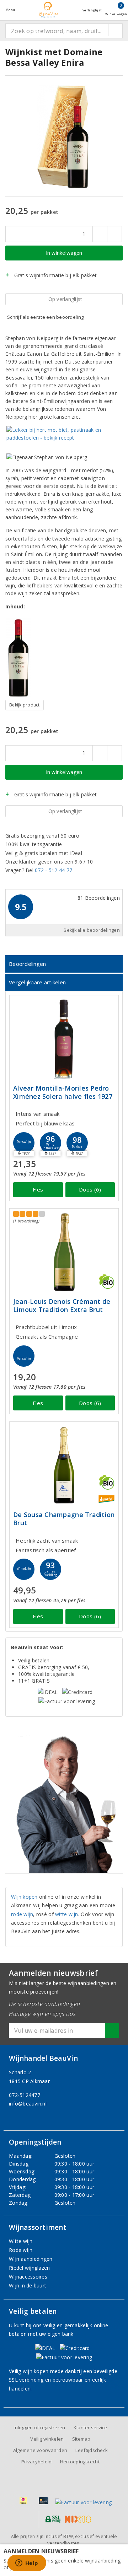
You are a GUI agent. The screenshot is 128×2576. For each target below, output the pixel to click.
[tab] (64, 964)
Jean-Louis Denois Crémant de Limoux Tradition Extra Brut (62, 1306)
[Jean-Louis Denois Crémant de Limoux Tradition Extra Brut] (64, 1252)
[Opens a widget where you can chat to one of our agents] (27, 2564)
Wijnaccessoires (28, 2277)
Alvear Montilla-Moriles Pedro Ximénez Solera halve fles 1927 (63, 1092)
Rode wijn (21, 2250)
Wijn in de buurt (28, 2285)
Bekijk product (25, 705)
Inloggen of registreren (39, 2427)
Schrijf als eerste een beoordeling (45, 317)
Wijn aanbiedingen (31, 2259)
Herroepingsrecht (80, 2462)
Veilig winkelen (47, 2439)
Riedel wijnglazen (30, 2268)
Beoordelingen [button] (27, 964)
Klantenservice (90, 2427)
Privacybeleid (36, 2462)
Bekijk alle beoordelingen (92, 930)
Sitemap (81, 2439)
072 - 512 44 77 (54, 870)
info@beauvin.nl (28, 2104)
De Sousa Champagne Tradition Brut (64, 1519)
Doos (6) (90, 1189)
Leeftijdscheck (92, 2450)
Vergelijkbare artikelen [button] (37, 982)
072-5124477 (25, 2095)
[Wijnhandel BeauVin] (49, 10)
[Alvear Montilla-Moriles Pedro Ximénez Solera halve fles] (64, 1039)
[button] (24, 1143)
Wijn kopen (24, 1897)
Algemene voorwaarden (40, 2450)
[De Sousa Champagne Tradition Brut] (64, 1465)
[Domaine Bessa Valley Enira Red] (25, 658)
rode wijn (22, 1914)
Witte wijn (21, 2241)
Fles (38, 1189)
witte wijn (67, 1914)
